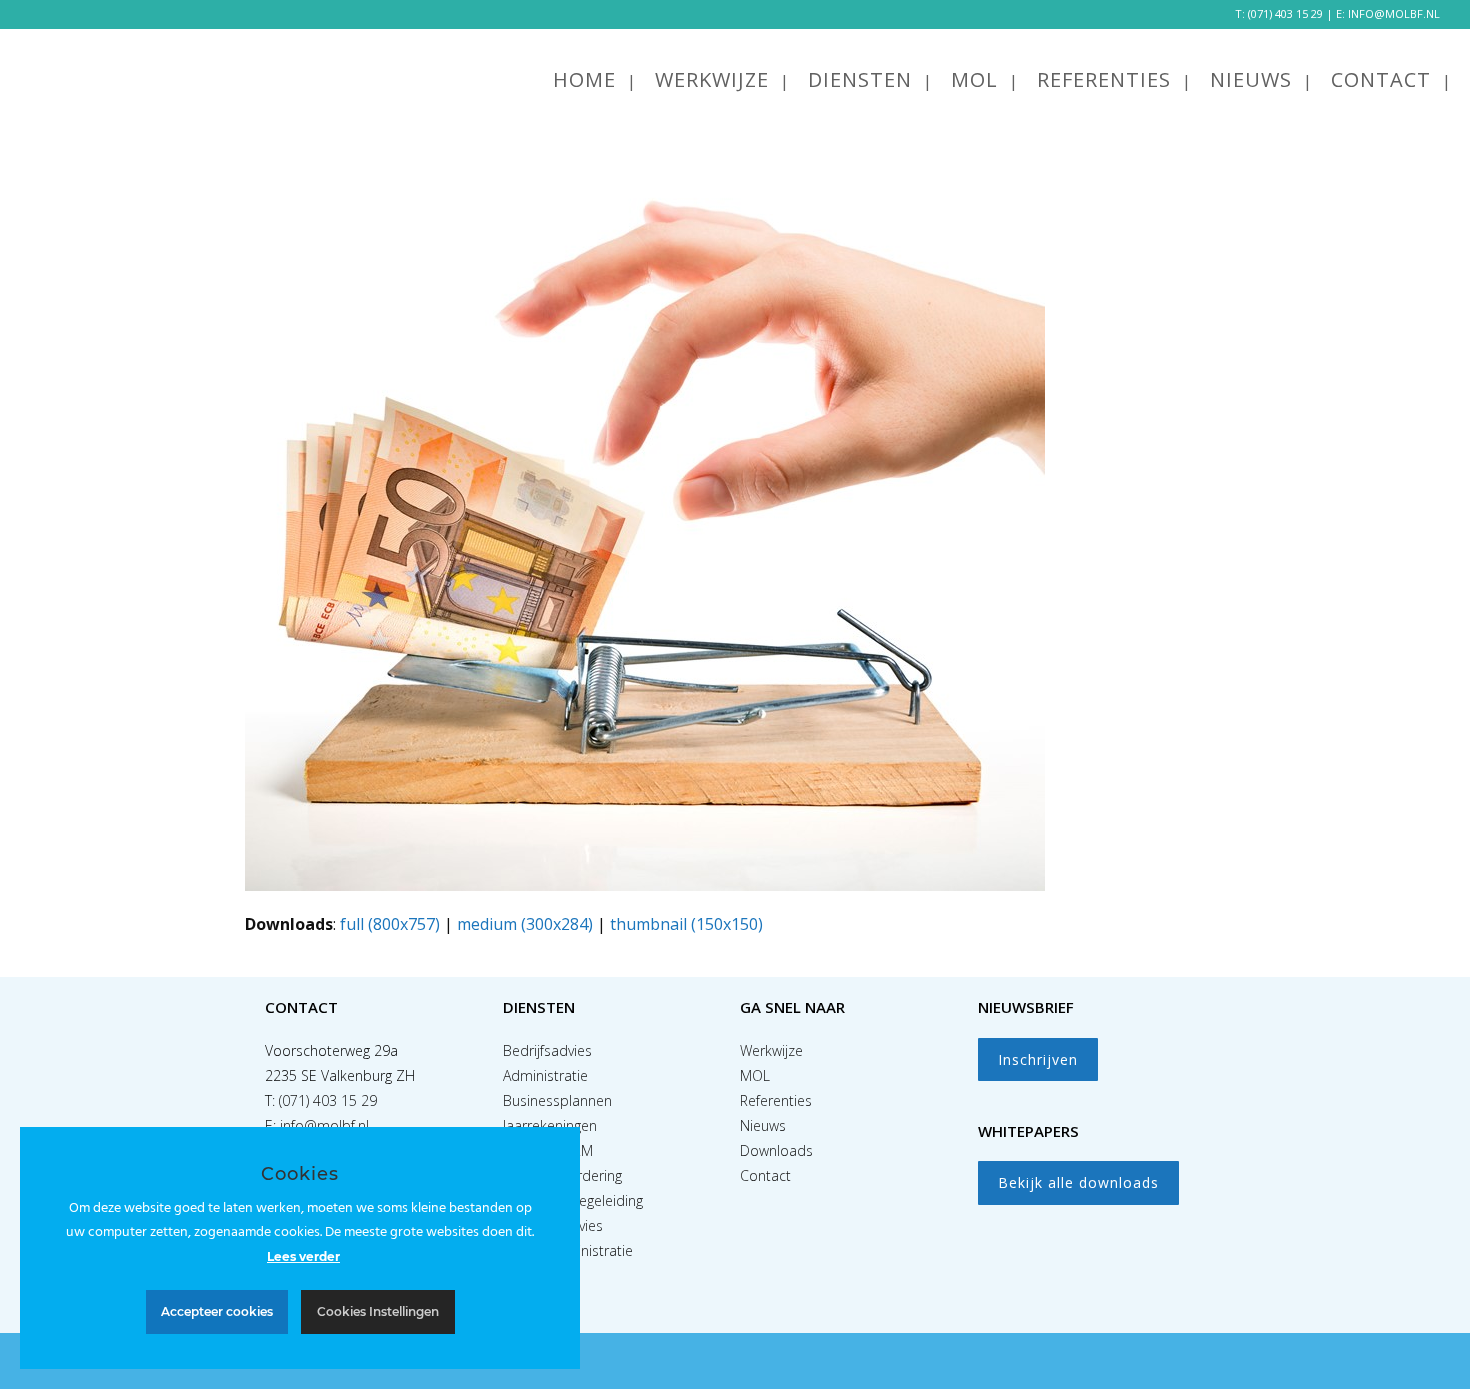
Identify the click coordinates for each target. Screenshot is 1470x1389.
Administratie (545, 1075)
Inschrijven (1038, 1059)
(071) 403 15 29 (1285, 13)
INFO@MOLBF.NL (1394, 13)
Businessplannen (557, 1100)
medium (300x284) (525, 924)
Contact (765, 1175)
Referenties (776, 1100)
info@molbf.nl (324, 1125)
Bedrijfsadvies (547, 1050)
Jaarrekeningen (550, 1125)
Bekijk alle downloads (1078, 1182)
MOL (755, 1075)
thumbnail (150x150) (686, 924)
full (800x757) (390, 924)
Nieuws (763, 1125)
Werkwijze (771, 1050)
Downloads (776, 1150)
